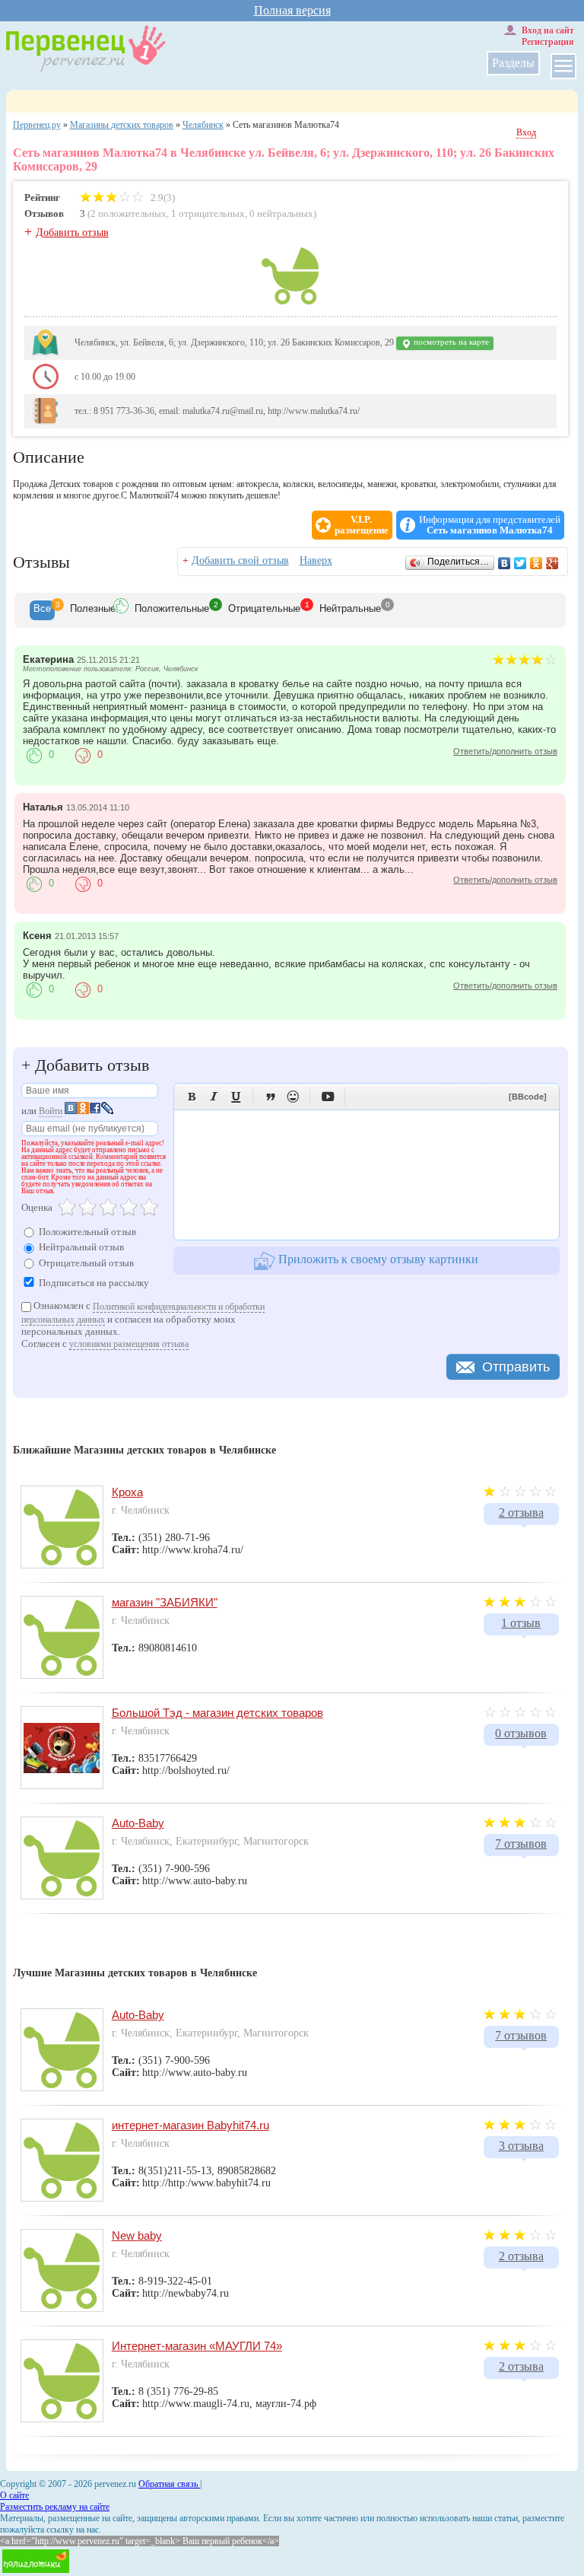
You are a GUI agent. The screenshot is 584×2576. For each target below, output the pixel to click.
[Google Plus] (552, 563)
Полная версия (292, 10)
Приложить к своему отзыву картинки (377, 1259)
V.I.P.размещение (362, 525)
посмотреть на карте (450, 342)
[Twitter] (521, 563)
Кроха (127, 1492)
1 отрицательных (208, 213)
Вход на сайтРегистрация (548, 36)
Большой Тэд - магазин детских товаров (217, 1713)
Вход (526, 132)
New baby (137, 2235)
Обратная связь (169, 2484)
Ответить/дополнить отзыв (505, 751)
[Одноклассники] (536, 563)
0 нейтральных (281, 213)
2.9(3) (162, 197)
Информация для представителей (490, 525)
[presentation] (42, 610)
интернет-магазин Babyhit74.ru (190, 2125)
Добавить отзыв (72, 232)
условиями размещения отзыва (129, 1344)
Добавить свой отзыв (240, 560)
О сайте (14, 2495)
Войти (51, 1111)
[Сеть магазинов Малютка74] (290, 301)
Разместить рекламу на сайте (55, 2507)
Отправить (516, 1367)
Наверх (316, 560)
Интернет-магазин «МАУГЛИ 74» (197, 2346)
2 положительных (129, 213)
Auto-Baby (138, 1823)
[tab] (42, 610)
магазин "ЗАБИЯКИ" (165, 1602)
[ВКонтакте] (505, 563)
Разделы (513, 63)
